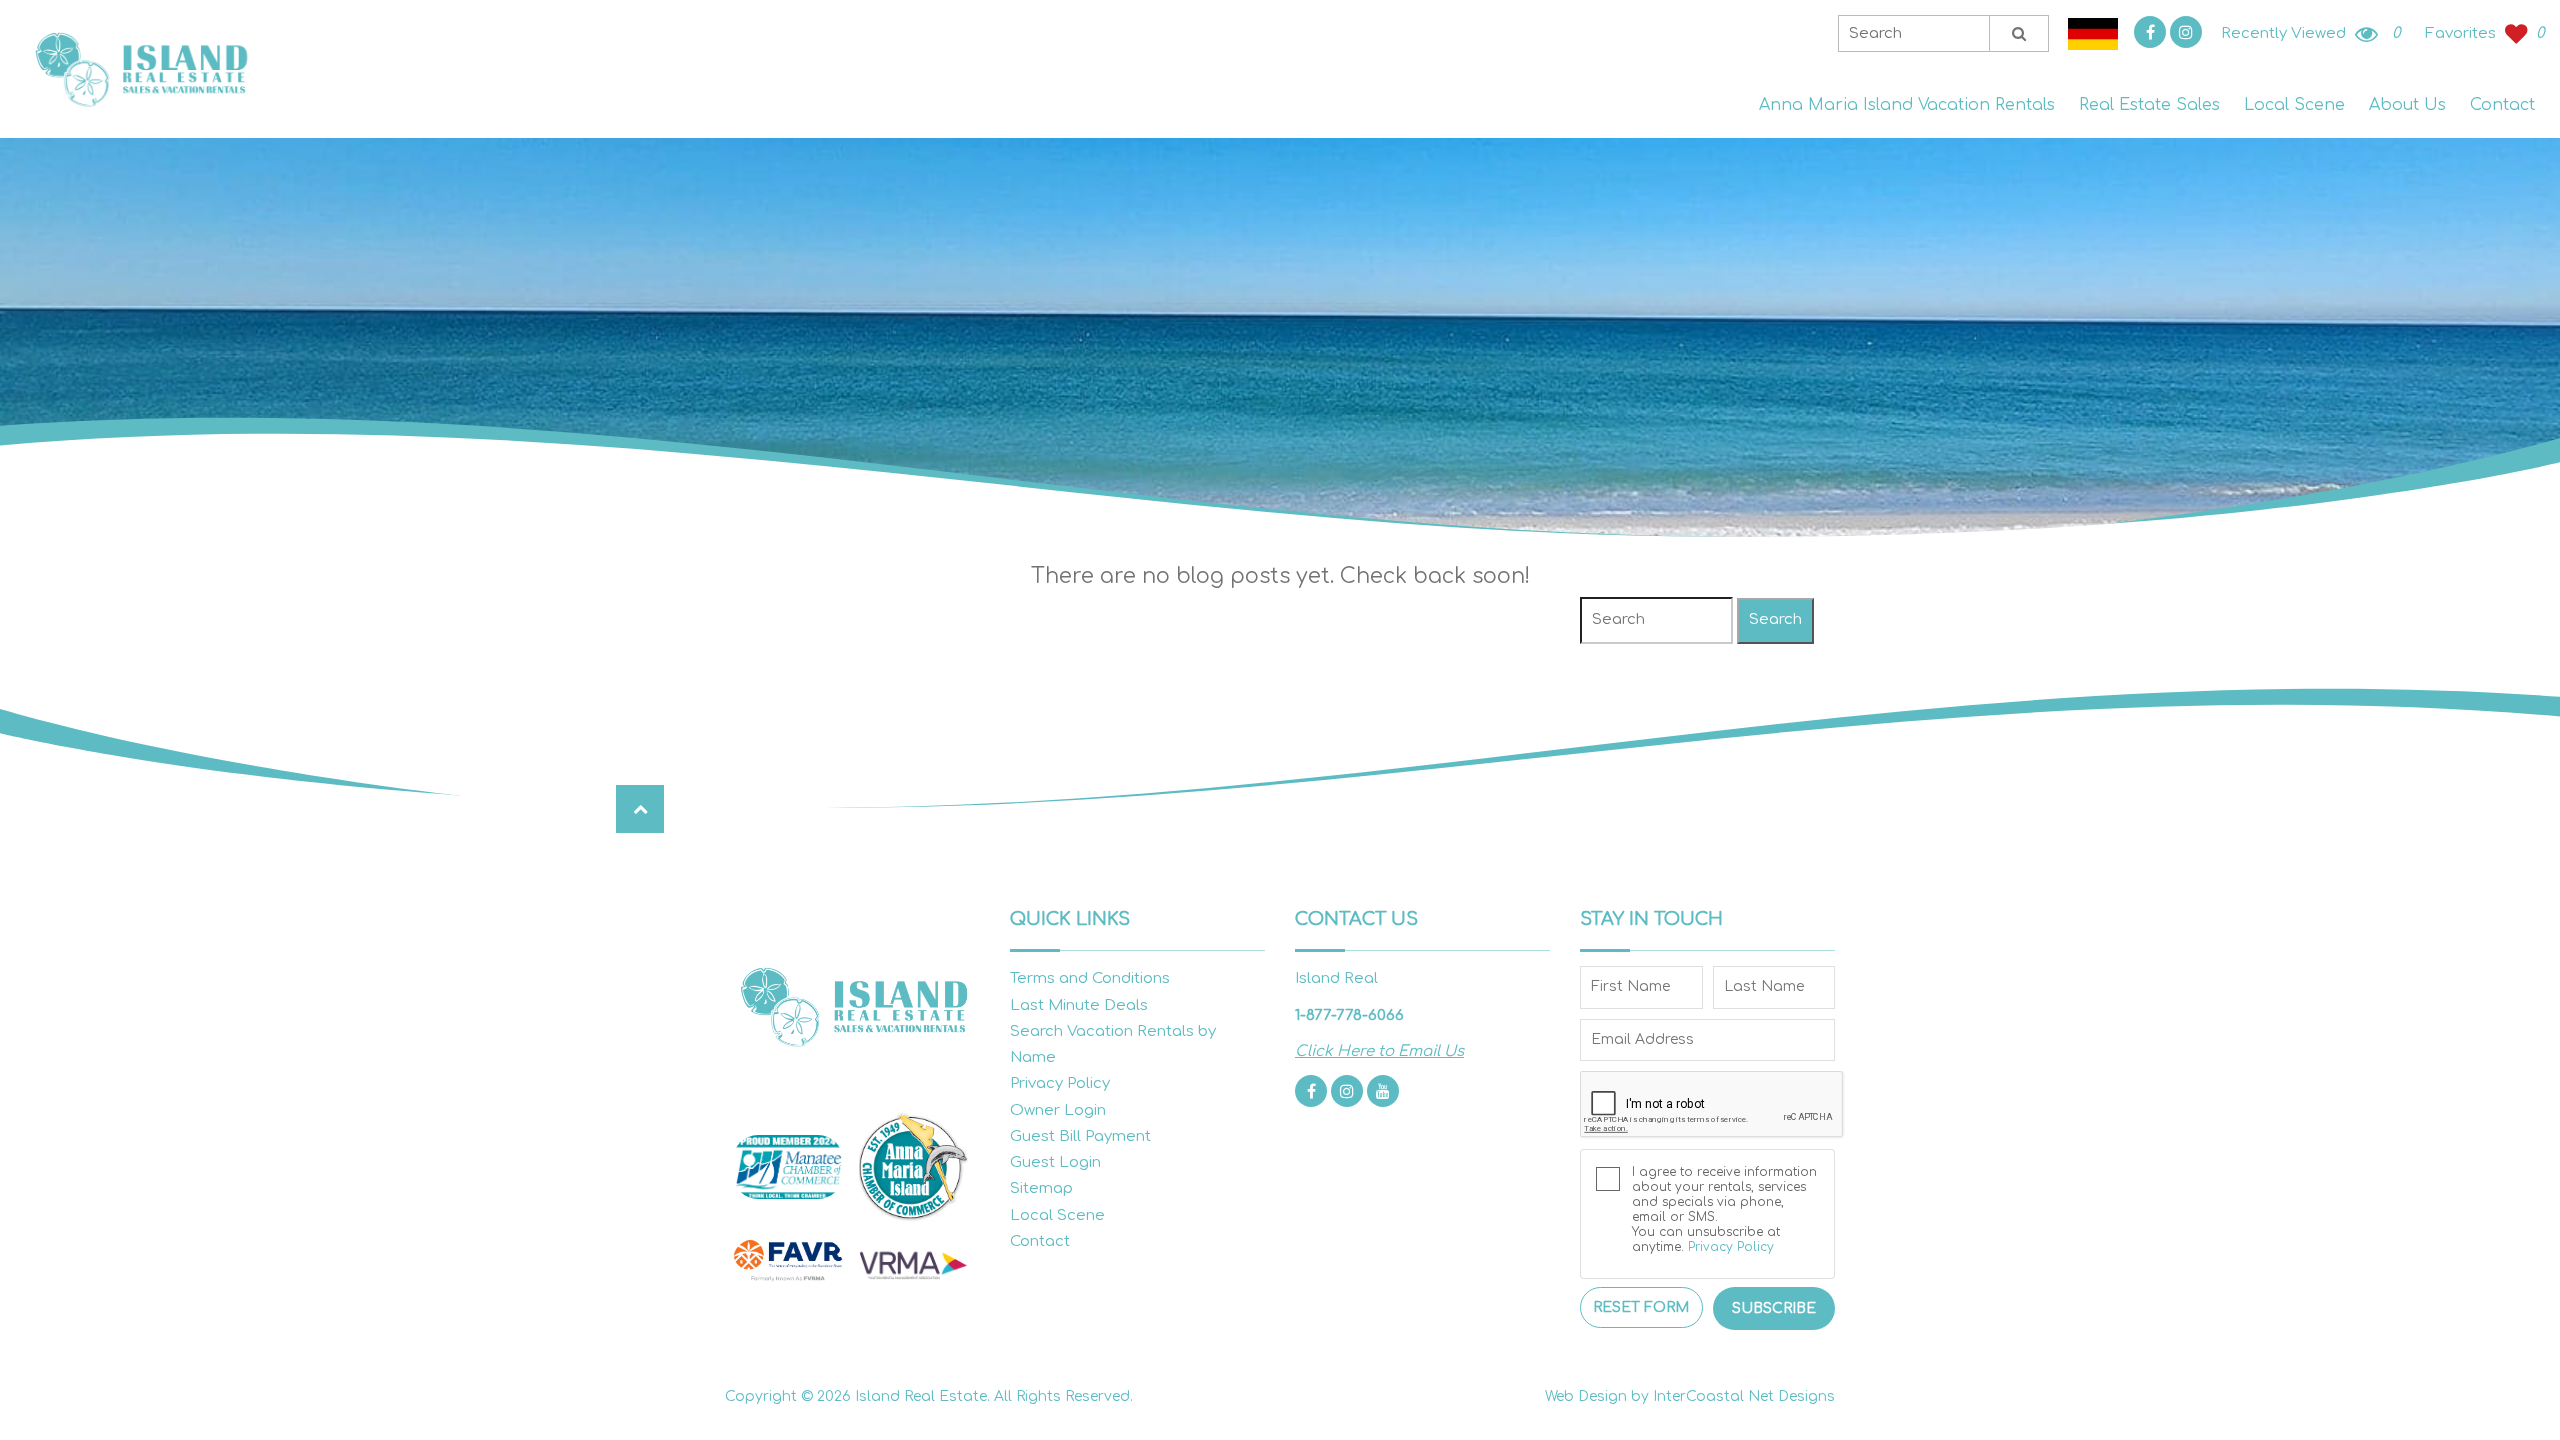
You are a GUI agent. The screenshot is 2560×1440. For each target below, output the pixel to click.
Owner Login (1058, 1110)
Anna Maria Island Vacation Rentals (1907, 105)
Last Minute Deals (1079, 1005)
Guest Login (1055, 1162)
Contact (2502, 105)
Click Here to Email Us (1379, 1051)
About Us (2407, 105)
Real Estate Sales (2149, 105)
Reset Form (1641, 1307)
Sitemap (1041, 1188)
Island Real (140, 69)
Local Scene (2294, 105)
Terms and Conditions (1090, 978)
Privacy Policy (1060, 1083)
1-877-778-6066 (1349, 1015)
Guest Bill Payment (1080, 1136)
